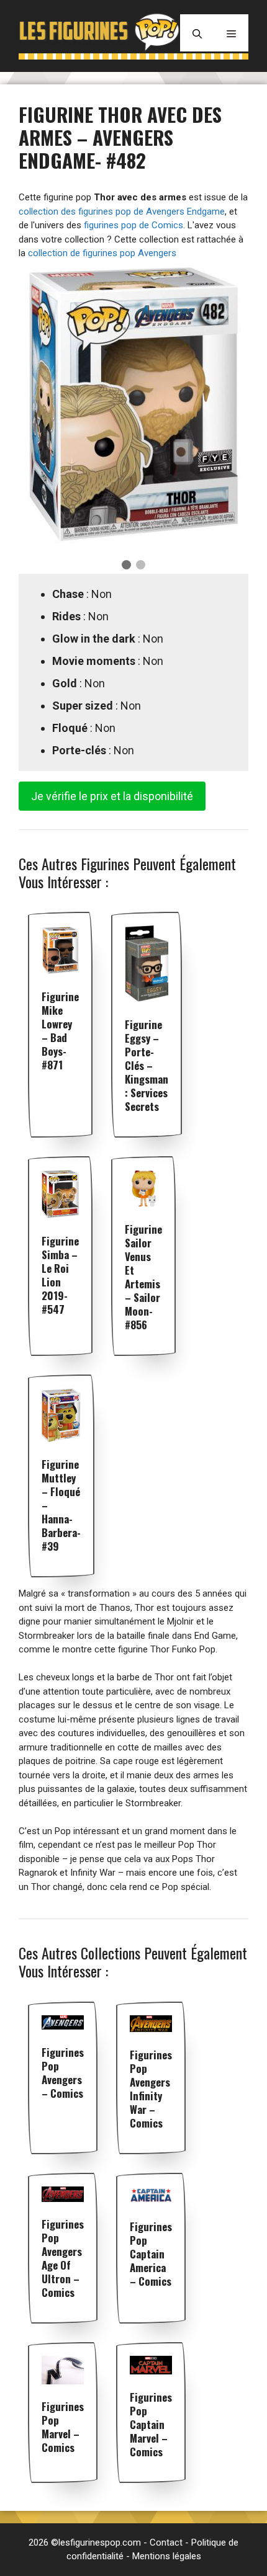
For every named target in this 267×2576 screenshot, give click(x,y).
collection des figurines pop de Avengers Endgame (122, 212)
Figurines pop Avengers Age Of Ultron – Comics (63, 2258)
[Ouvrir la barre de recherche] (197, 33)
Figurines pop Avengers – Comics (63, 2073)
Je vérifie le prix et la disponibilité (112, 796)
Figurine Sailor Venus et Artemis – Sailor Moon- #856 (143, 1277)
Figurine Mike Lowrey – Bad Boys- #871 (60, 1031)
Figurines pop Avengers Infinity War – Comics (151, 2089)
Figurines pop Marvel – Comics (63, 2427)
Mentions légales (167, 2556)
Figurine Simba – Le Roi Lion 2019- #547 (60, 1275)
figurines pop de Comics (133, 225)
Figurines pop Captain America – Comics (151, 2254)
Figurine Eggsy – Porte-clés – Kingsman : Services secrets (147, 1065)
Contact (166, 2543)
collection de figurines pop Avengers (102, 253)
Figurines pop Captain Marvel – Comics (151, 2424)
